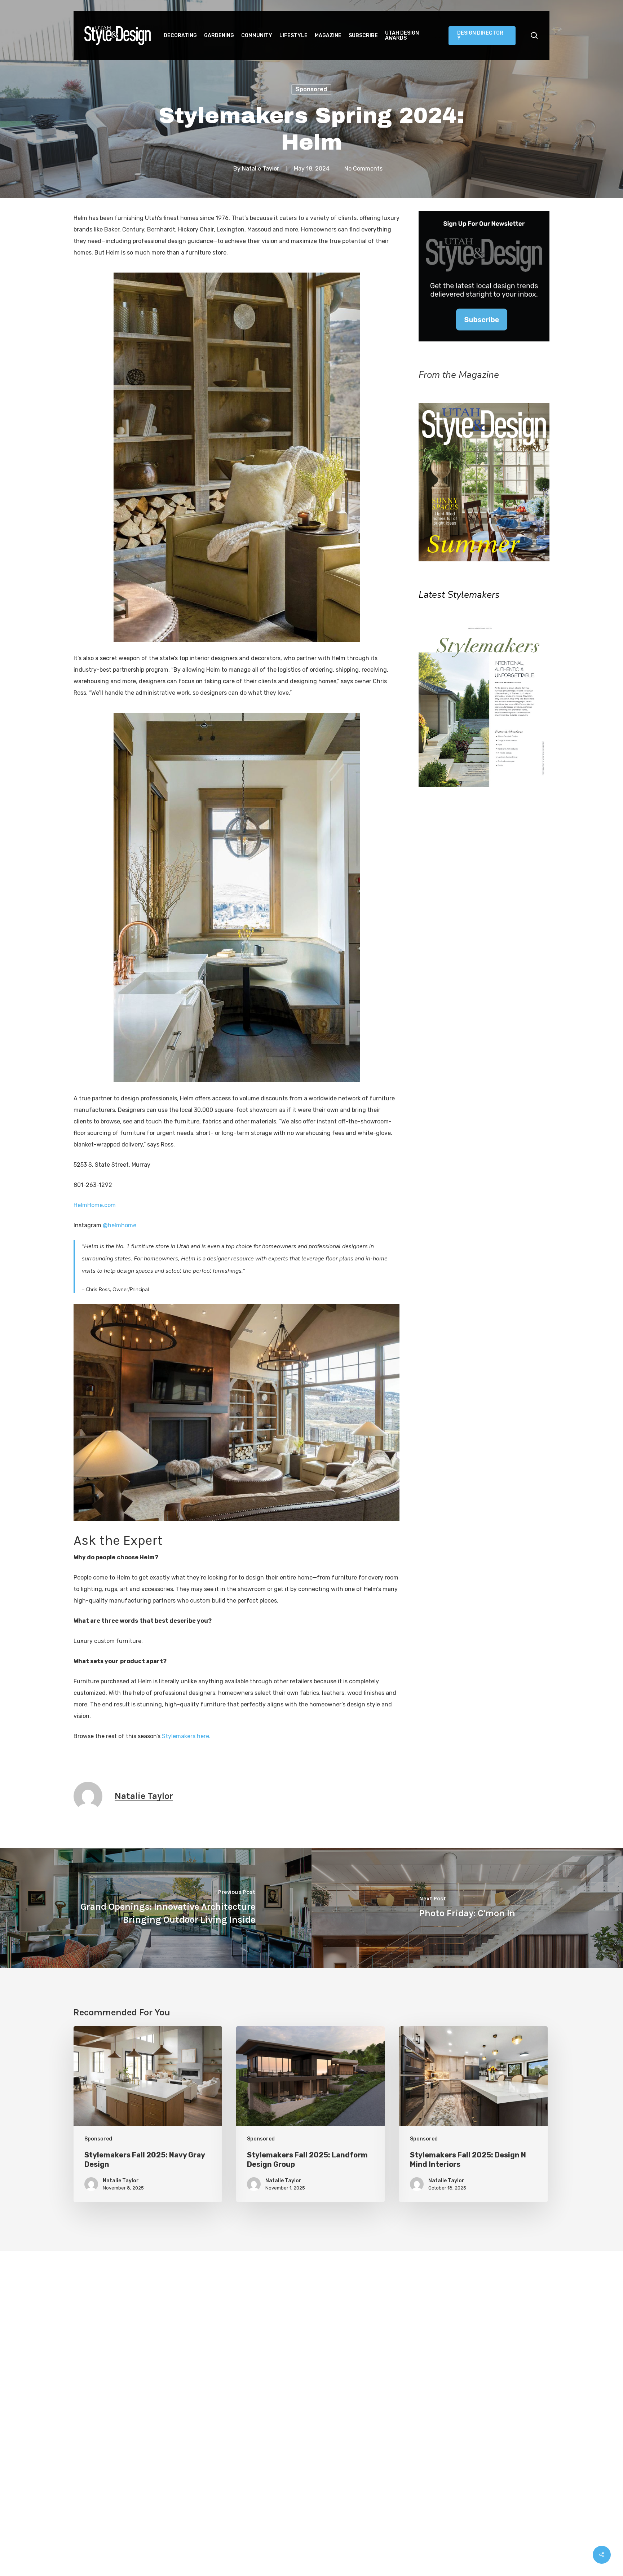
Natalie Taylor (260, 169)
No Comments (363, 169)
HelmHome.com (95, 1205)
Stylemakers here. (186, 1736)
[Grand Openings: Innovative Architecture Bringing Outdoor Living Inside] (156, 1908)
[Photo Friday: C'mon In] (467, 1908)
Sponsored (311, 89)
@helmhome (120, 1225)
